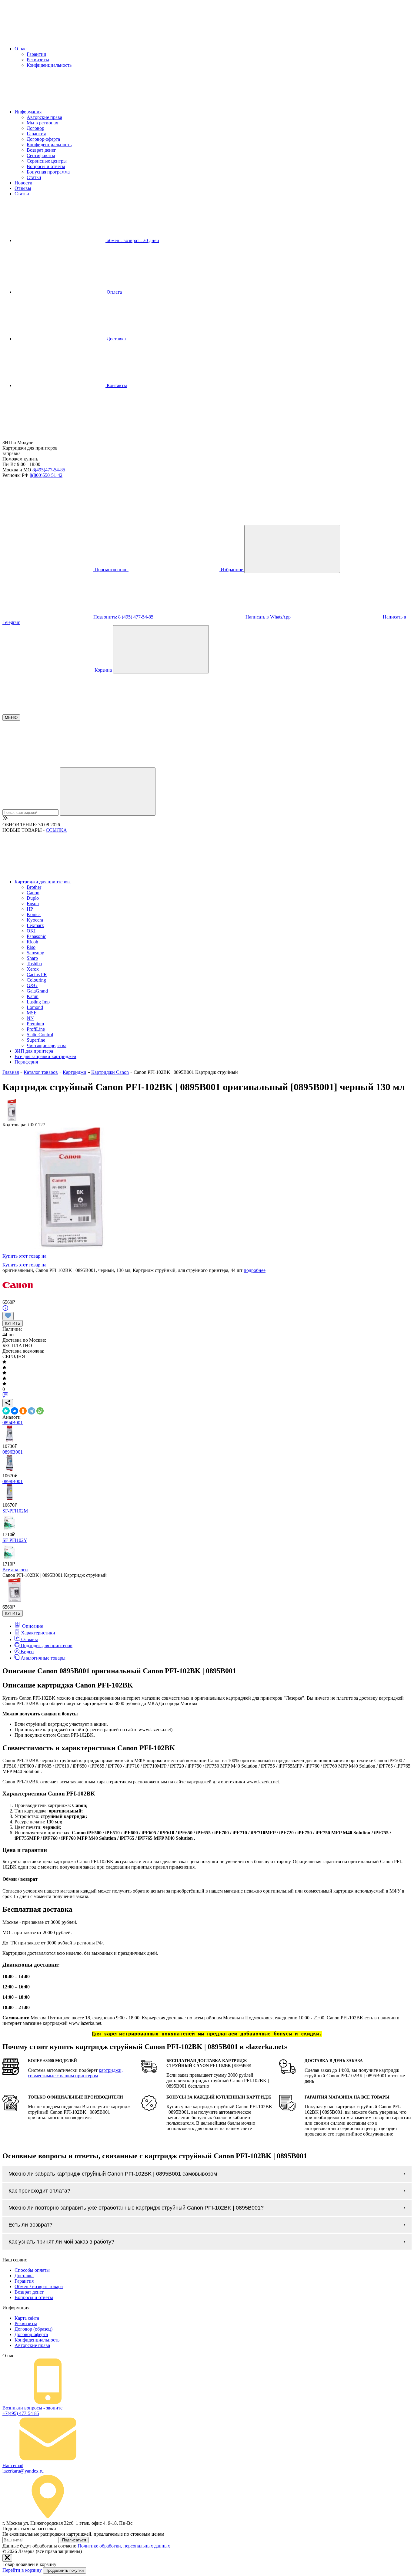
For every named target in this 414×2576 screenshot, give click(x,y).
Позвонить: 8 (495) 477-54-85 (123, 617)
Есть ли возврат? (30, 2225)
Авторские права (44, 117)
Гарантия (36, 134)
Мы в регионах (42, 123)
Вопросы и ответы (46, 166)
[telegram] (141, 522)
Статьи (34, 177)
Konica (34, 914)
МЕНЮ (11, 718)
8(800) (46, 475)
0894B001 (13, 1423)
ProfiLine (36, 1029)
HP (30, 909)
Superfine (36, 1040)
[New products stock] (5, 819)
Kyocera (35, 920)
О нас (21, 49)
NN (30, 1018)
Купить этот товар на (25, 1256)
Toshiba (34, 964)
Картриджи (75, 1072)
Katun (33, 996)
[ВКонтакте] (15, 1411)
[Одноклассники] (23, 1411)
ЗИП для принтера (34, 1051)
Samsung (35, 953)
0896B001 (13, 1452)
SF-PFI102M (15, 1511)
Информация (29, 112)
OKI (31, 931)
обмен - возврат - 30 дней (132, 240)
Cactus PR (37, 974)
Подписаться (74, 2540)
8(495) (49, 470)
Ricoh (32, 942)
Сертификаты (41, 155)
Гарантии (37, 54)
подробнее (255, 1270)
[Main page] (48, 437)
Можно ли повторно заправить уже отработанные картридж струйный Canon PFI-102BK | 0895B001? (136, 2208)
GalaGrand (37, 991)
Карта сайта (27, 2318)
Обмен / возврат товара (39, 2286)
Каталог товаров (41, 1072)
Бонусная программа (48, 172)
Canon (33, 893)
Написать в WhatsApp (268, 617)
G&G (32, 985)
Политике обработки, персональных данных (124, 2546)
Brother (34, 887)
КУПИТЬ (13, 1323)
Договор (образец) (33, 2329)
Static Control (40, 1035)
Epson (33, 904)
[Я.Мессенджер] (6, 1411)
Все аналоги (15, 1570)
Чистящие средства (47, 1045)
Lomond (35, 1007)
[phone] (48, 522)
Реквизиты (38, 60)
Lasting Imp (38, 1002)
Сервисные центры (47, 161)
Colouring (36, 980)
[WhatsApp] (40, 1411)
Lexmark (35, 925)
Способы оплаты (32, 2270)
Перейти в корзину (22, 2570)
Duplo (33, 898)
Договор (35, 128)
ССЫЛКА (56, 830)
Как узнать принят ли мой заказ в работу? (61, 2242)
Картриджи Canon (110, 1072)
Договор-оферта (43, 139)
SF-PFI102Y (15, 1540)
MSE (32, 1013)
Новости (23, 183)
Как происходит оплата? (39, 2191)
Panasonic (36, 936)
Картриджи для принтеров (43, 882)
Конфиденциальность (49, 65)
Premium (35, 1024)
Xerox (33, 969)
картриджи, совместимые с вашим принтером (75, 2073)
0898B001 (13, 1481)
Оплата (114, 292)
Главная (11, 1072)
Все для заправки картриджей (45, 1056)
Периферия (26, 1062)
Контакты (116, 385)
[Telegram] (32, 1411)
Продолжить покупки (65, 2570)
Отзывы (23, 188)
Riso (31, 947)
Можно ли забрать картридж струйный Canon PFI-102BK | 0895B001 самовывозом (113, 2174)
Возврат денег (41, 150)
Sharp (32, 958)
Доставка (116, 339)
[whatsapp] (232, 522)
